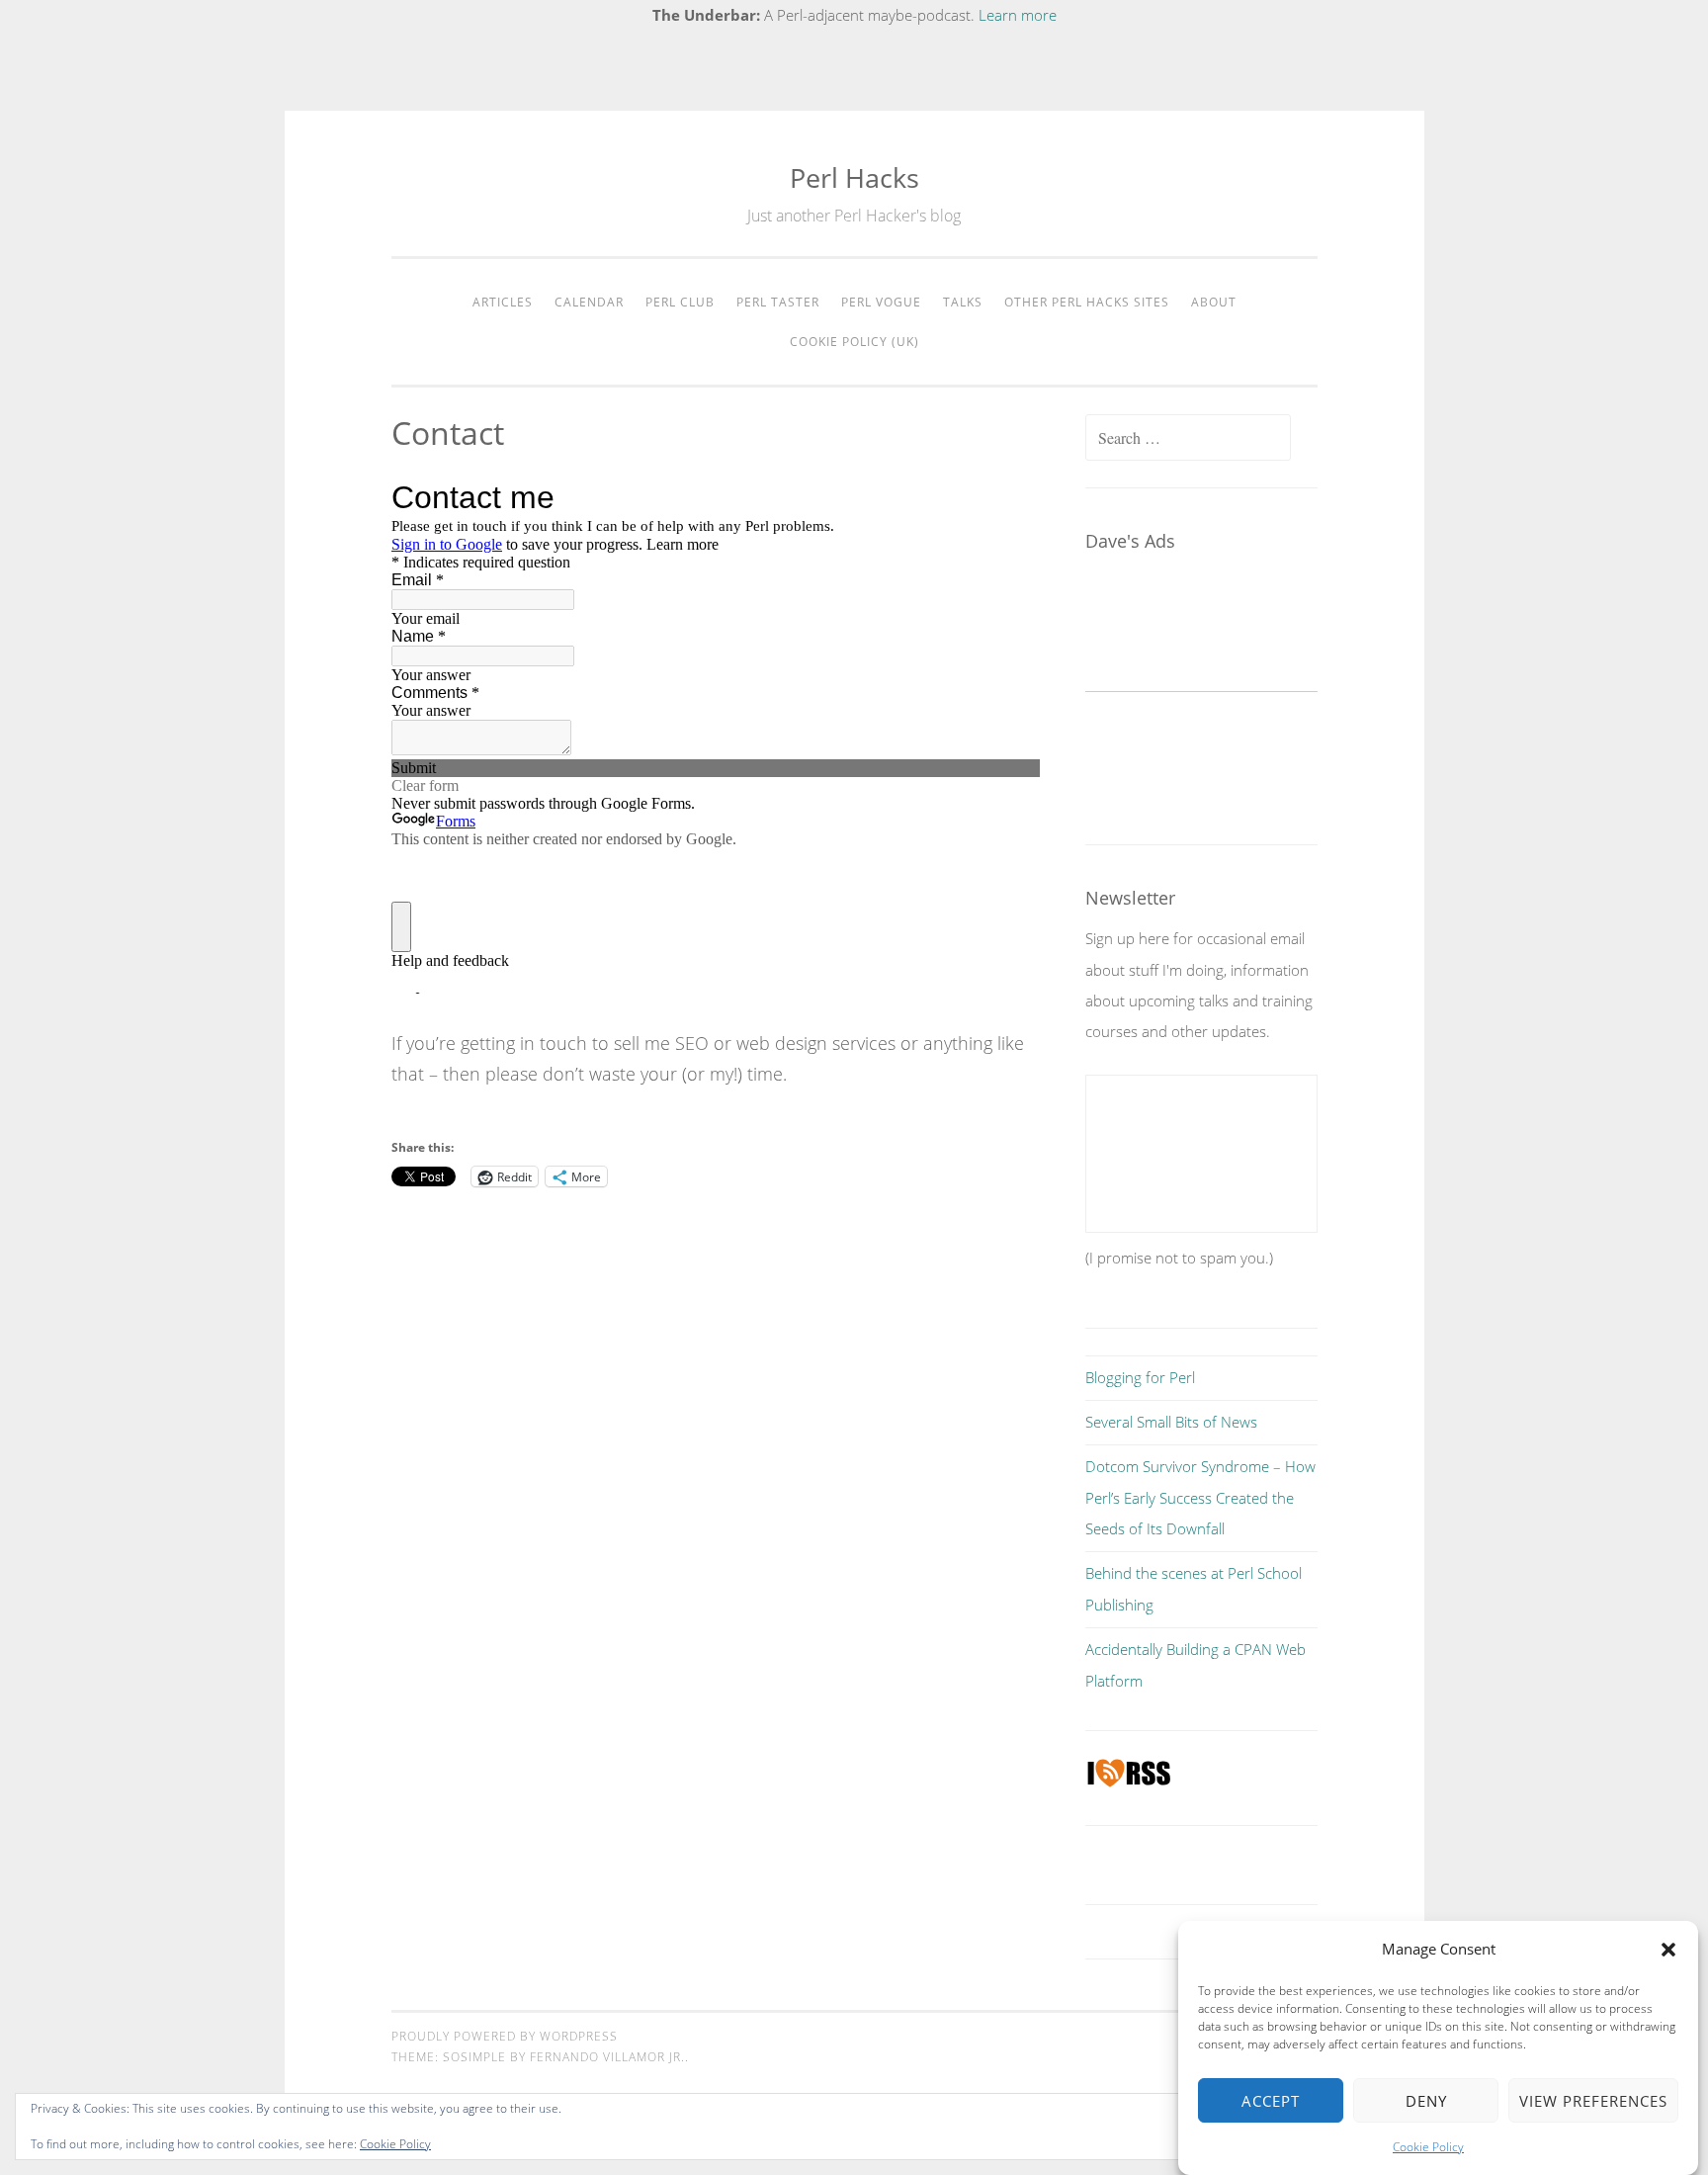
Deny (1426, 2101)
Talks (963, 302)
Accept (1271, 2101)
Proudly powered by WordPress (505, 2036)
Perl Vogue (881, 302)
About (1214, 302)
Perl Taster (778, 302)
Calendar (589, 302)
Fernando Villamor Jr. (607, 2057)
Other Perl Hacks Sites (1087, 302)
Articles (503, 302)
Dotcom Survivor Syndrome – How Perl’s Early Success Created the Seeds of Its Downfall (1200, 1497)
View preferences (1593, 2101)
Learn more (1018, 15)
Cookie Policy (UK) (854, 342)
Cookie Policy (1428, 2147)
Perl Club (680, 302)
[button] (1668, 1950)
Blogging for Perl (1140, 1377)
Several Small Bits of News (1171, 1422)
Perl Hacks (854, 177)
